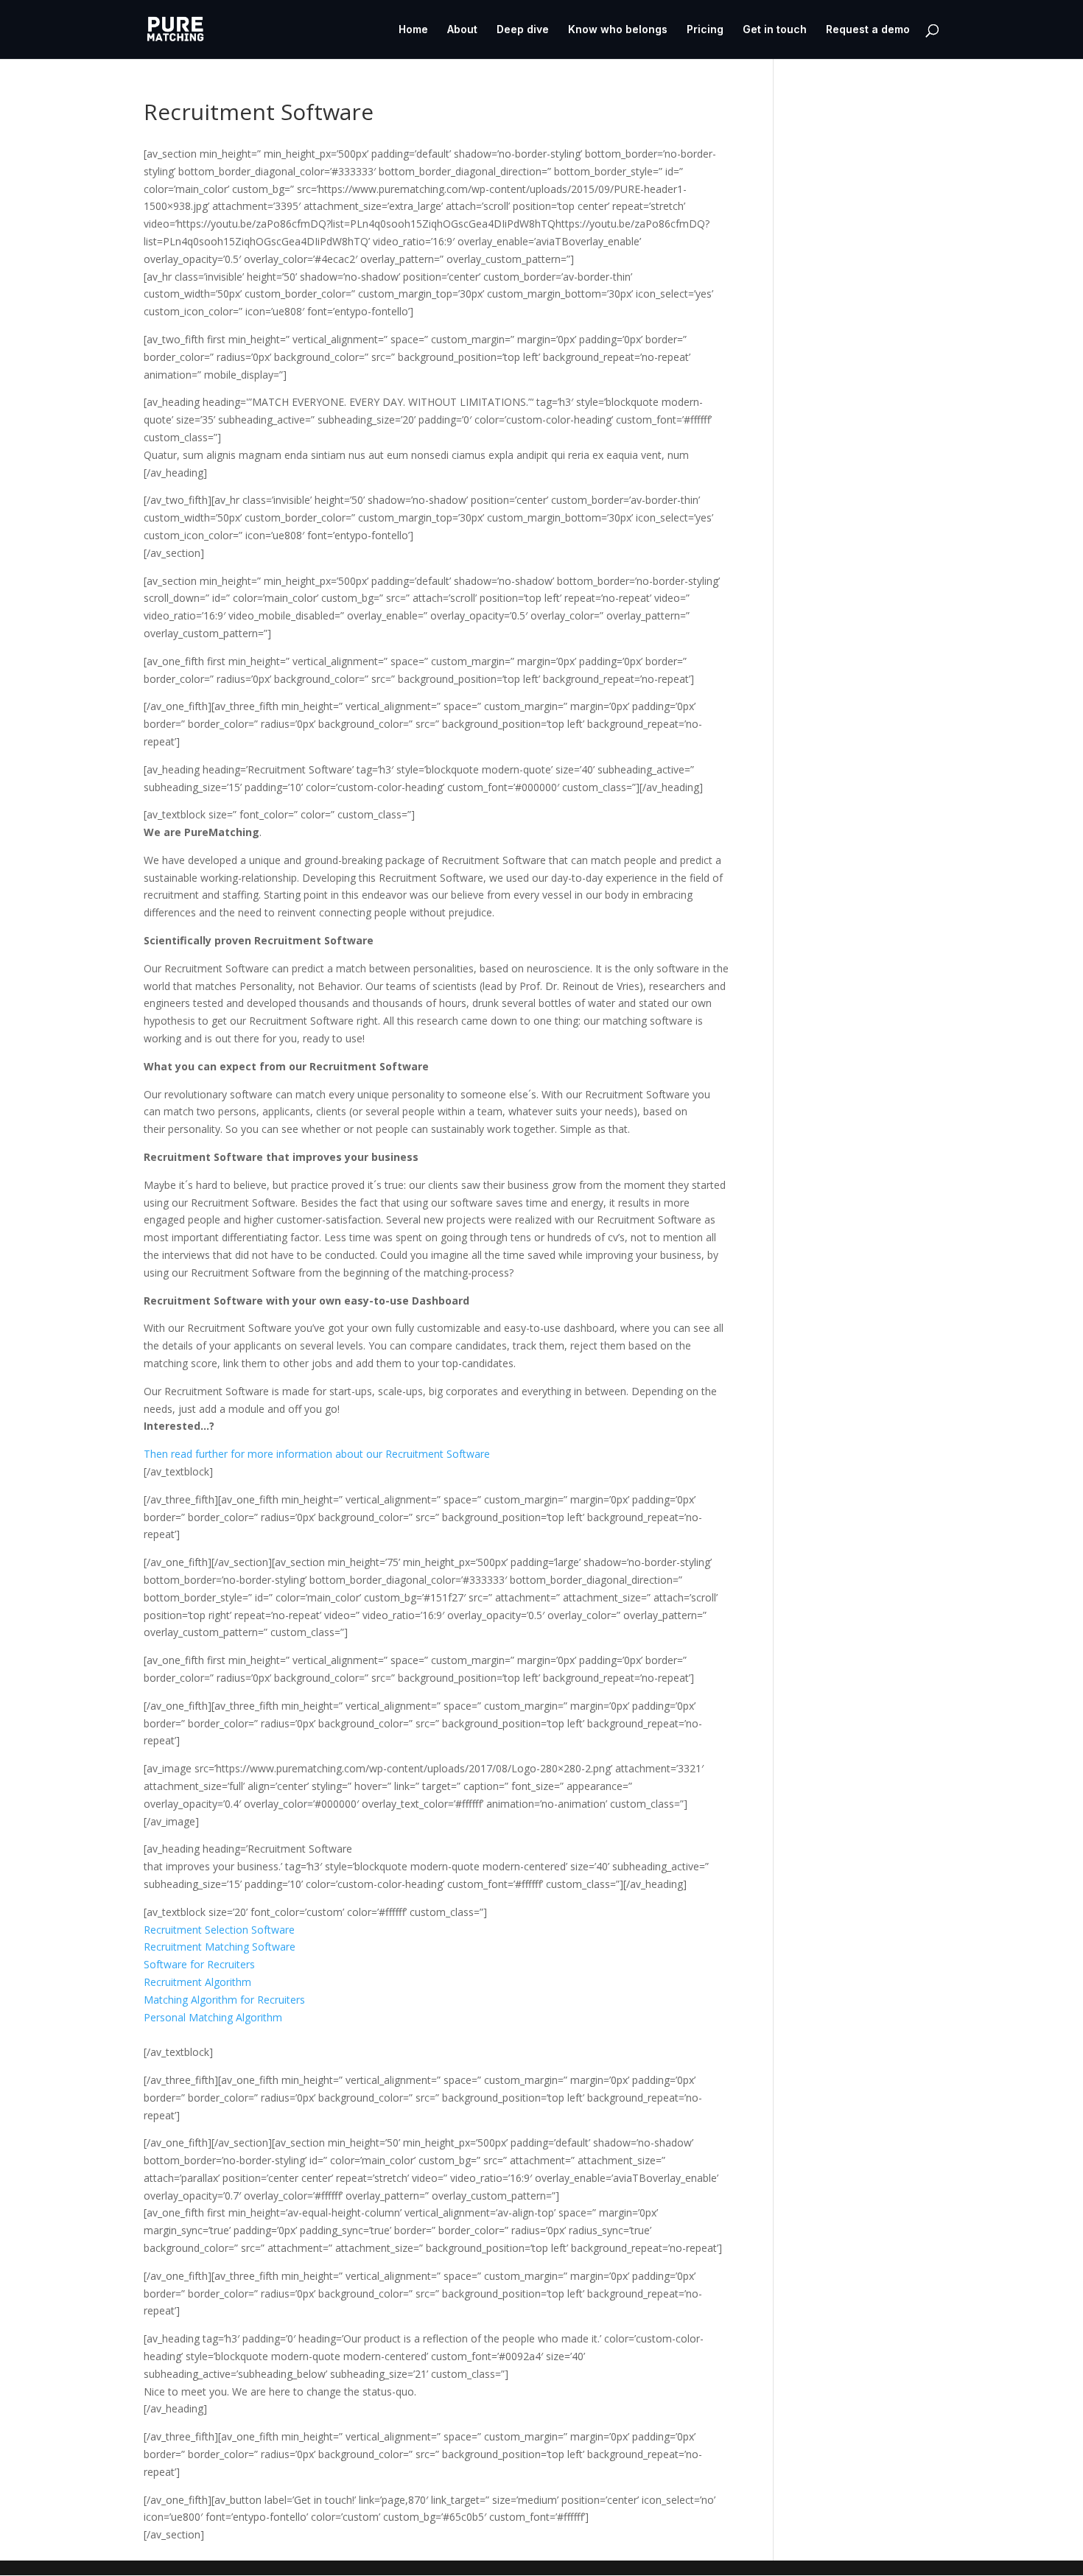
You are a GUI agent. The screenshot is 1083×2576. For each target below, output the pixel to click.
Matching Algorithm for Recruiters (224, 2000)
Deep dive (523, 30)
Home (413, 30)
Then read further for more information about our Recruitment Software (317, 1454)
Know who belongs (618, 30)
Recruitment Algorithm (197, 1982)
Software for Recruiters (199, 1964)
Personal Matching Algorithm (213, 2017)
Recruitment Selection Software (219, 1930)
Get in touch (775, 30)
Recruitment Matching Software (220, 1947)
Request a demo (868, 30)
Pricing (705, 30)
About (462, 30)
